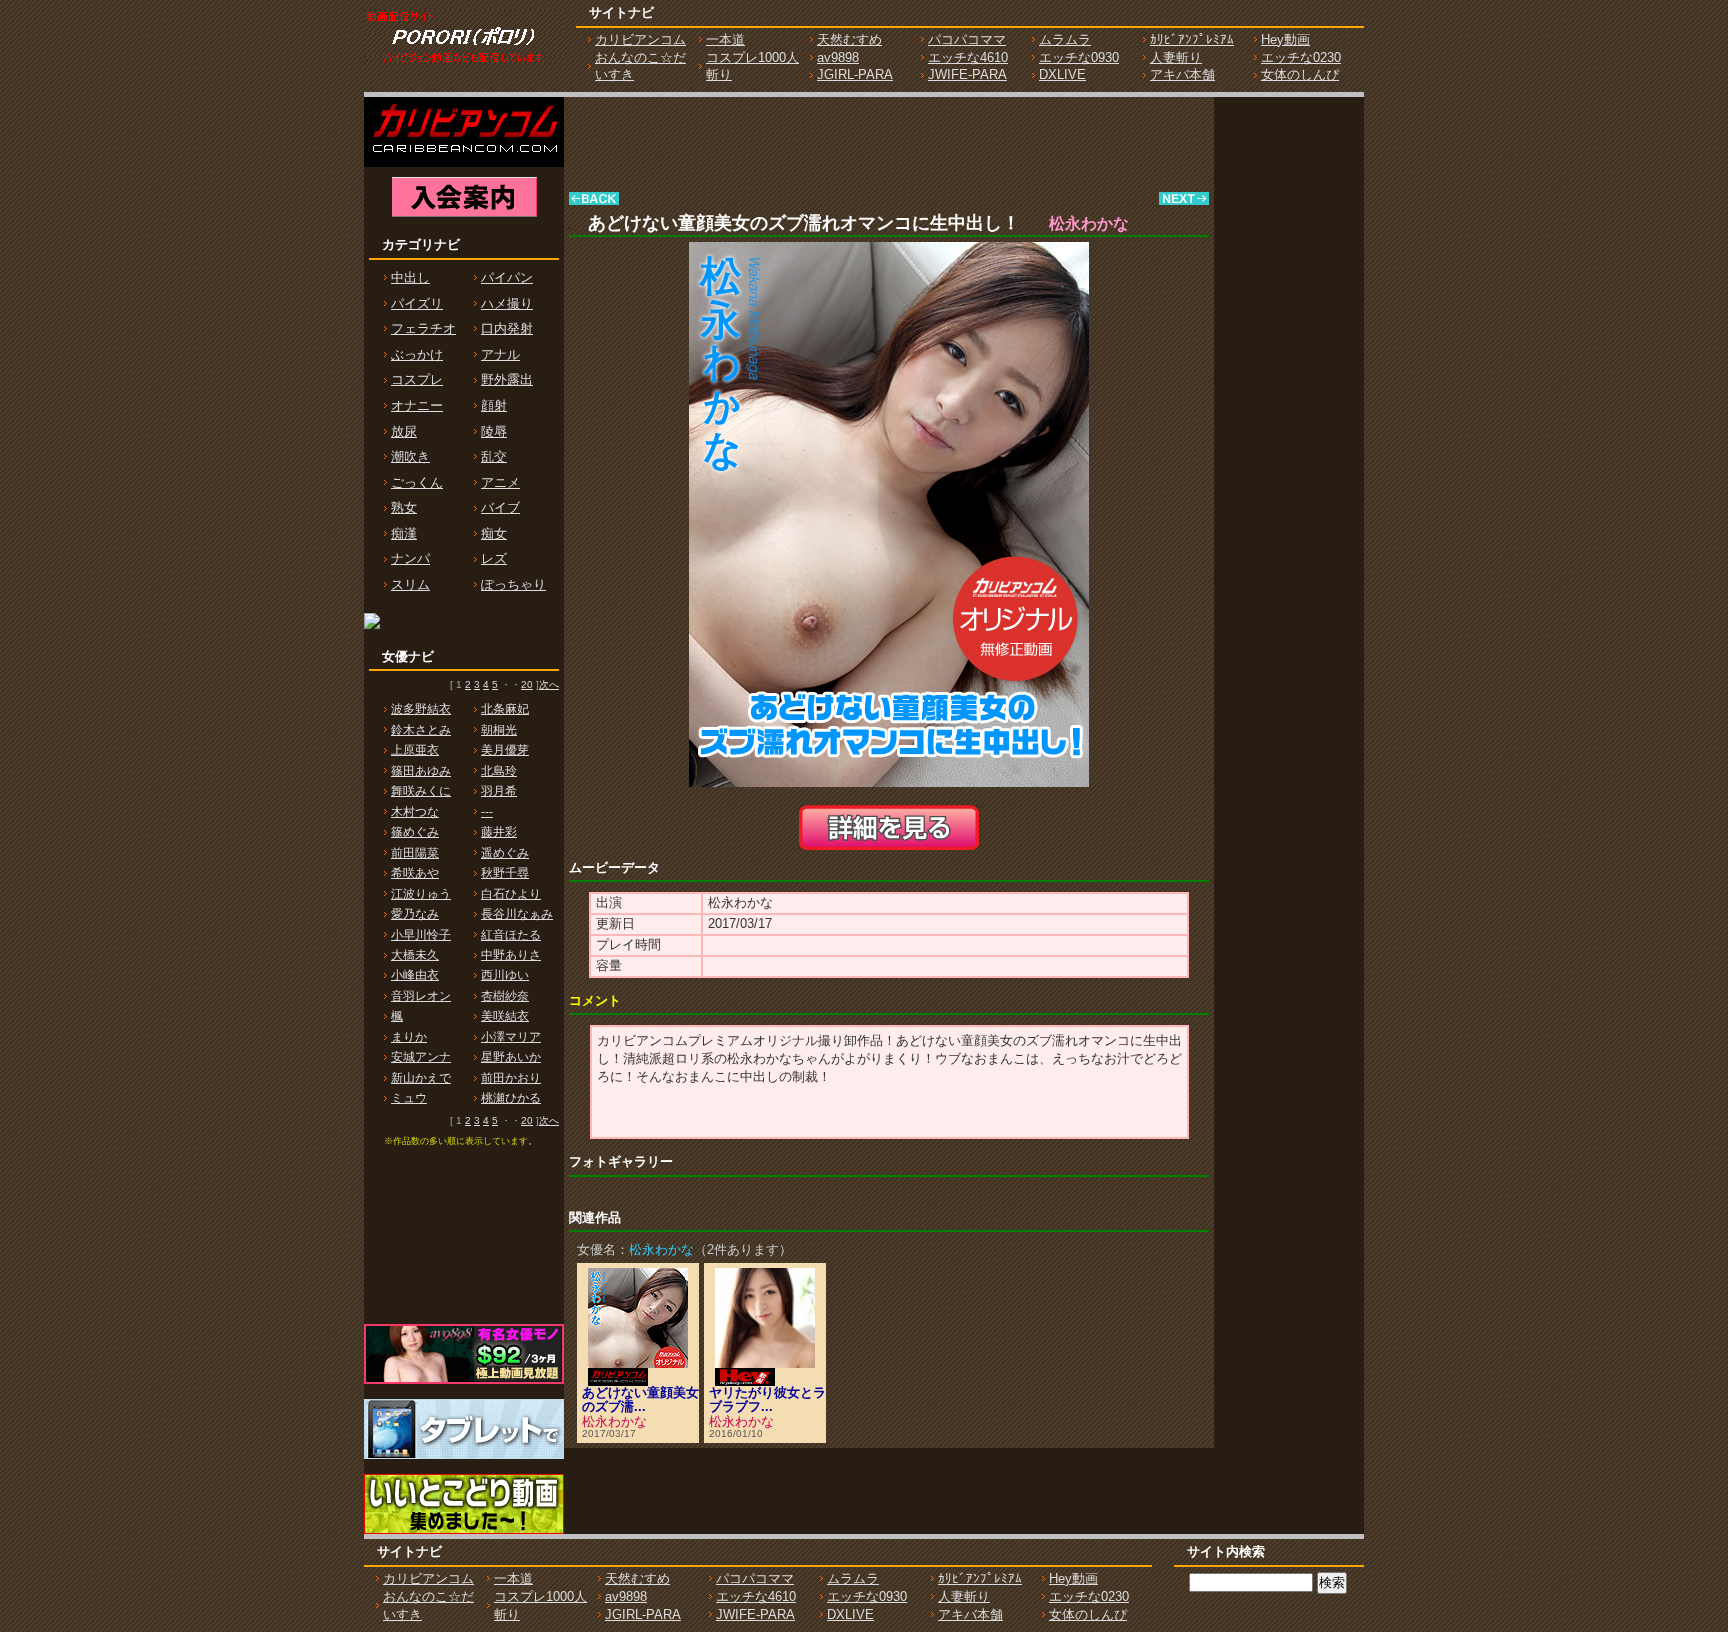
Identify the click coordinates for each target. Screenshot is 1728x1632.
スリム (410, 584)
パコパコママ (967, 39)
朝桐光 (499, 730)
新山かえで (421, 1078)
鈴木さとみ (421, 730)
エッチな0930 (1079, 57)
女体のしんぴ (1300, 74)
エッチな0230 (1301, 57)
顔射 (494, 405)
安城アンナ (421, 1057)
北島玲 (499, 771)
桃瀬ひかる (511, 1098)
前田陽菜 (415, 853)
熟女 (404, 507)
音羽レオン (421, 996)
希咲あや (415, 873)
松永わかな (614, 1421)
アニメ (500, 482)
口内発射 (507, 328)
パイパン (507, 277)
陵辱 (494, 431)
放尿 (404, 431)
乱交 (494, 456)
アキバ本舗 (1182, 74)
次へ (549, 684)
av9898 (838, 57)
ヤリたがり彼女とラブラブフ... (767, 1399)
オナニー (417, 405)
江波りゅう (421, 894)
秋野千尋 (505, 873)
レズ (494, 558)
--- (487, 812)
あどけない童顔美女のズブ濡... (640, 1399)
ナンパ (410, 558)
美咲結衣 (505, 1016)
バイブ (500, 507)
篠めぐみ (415, 832)
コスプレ (417, 379)
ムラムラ (1065, 39)
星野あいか (511, 1057)
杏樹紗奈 (505, 996)
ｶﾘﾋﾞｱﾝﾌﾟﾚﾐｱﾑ (1192, 39)
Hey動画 (1285, 39)
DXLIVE (1062, 74)
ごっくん (417, 482)
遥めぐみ (505, 853)
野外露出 (507, 379)
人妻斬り (1176, 57)
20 (527, 684)
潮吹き (410, 456)
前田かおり (511, 1078)
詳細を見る (889, 827)
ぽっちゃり (513, 584)
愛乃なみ (415, 914)
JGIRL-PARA (855, 74)
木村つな (415, 812)
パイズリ (417, 303)
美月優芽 (505, 750)
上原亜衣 (415, 750)
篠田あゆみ (421, 771)
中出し (410, 277)
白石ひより (511, 894)
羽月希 (499, 791)
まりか (409, 1037)
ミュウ (409, 1098)
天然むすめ (849, 39)
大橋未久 (415, 955)
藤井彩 (499, 832)
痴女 (494, 533)
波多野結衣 (421, 709)
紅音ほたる (511, 935)
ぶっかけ (417, 354)
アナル (500, 354)
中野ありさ (511, 955)
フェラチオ (423, 328)
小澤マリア (511, 1037)
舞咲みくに (421, 791)
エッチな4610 (968, 57)
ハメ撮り (507, 303)
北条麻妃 (505, 709)
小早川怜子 (421, 935)
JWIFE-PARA (967, 74)
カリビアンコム (640, 39)
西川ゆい (505, 975)
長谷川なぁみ (517, 914)
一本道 (725, 39)
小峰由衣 (415, 975)
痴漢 (404, 533)
